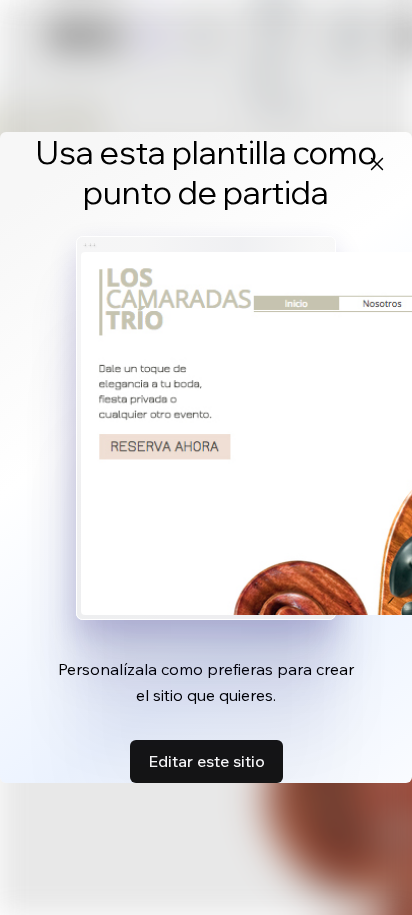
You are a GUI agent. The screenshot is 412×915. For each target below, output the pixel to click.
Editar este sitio (206, 761)
